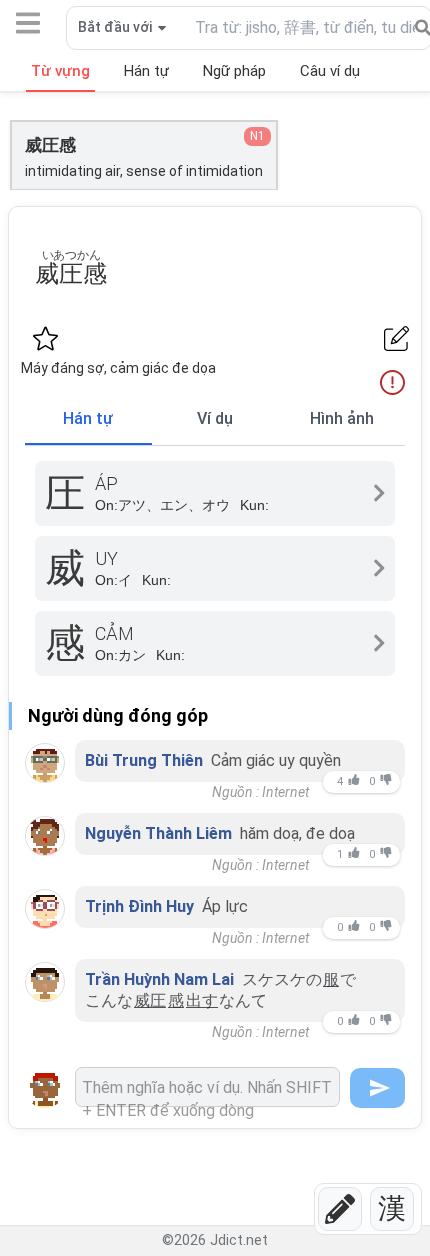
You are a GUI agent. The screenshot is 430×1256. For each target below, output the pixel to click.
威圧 (150, 1000)
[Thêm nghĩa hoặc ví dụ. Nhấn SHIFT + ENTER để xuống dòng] (207, 1087)
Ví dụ (215, 418)
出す (202, 1000)
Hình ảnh (342, 418)
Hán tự (88, 418)
